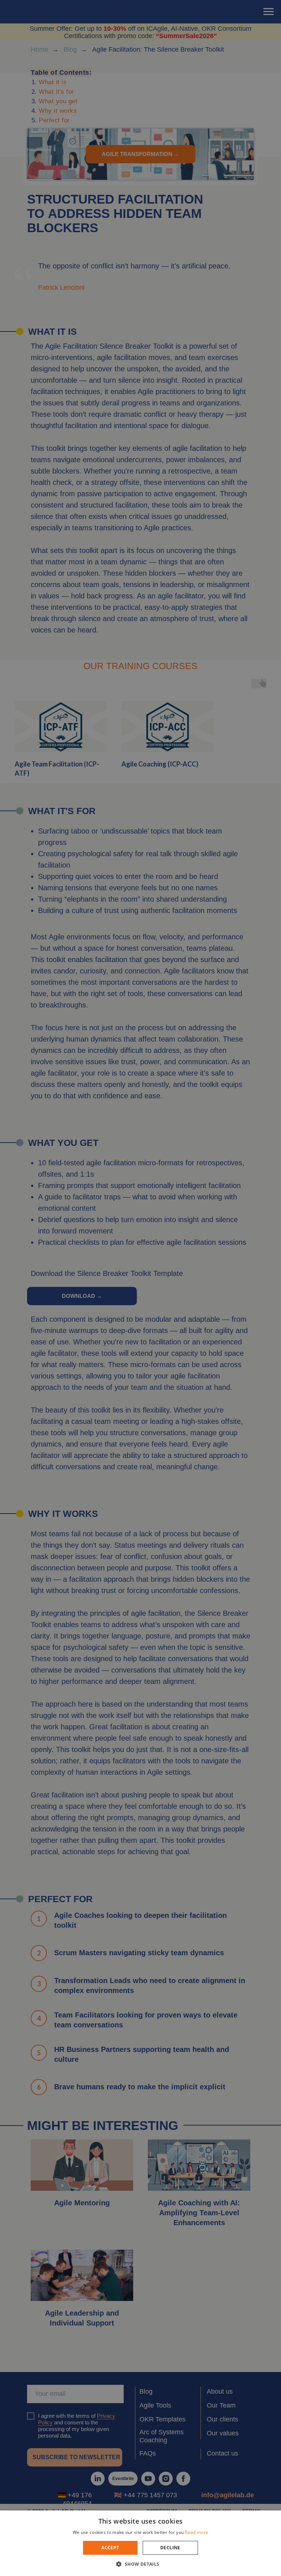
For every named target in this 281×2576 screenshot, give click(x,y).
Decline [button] (170, 2548)
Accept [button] (110, 2548)
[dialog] (140, 1288)
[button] (140, 2564)
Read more (196, 2532)
